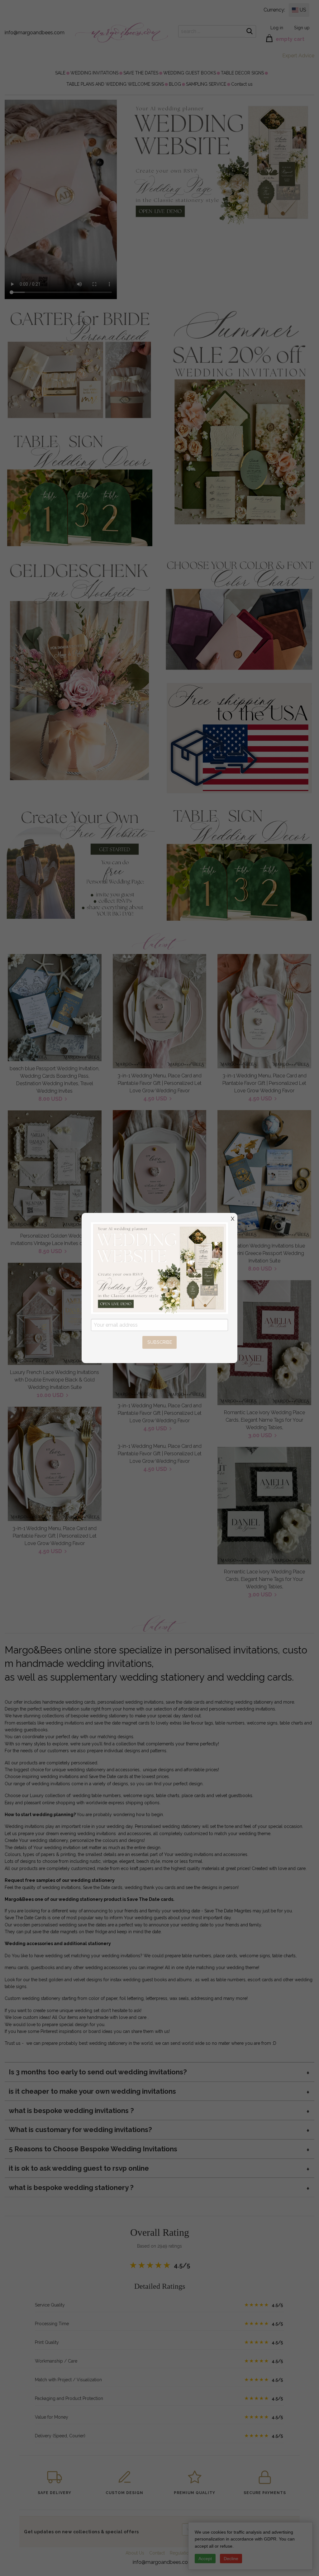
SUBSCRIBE (160, 1342)
